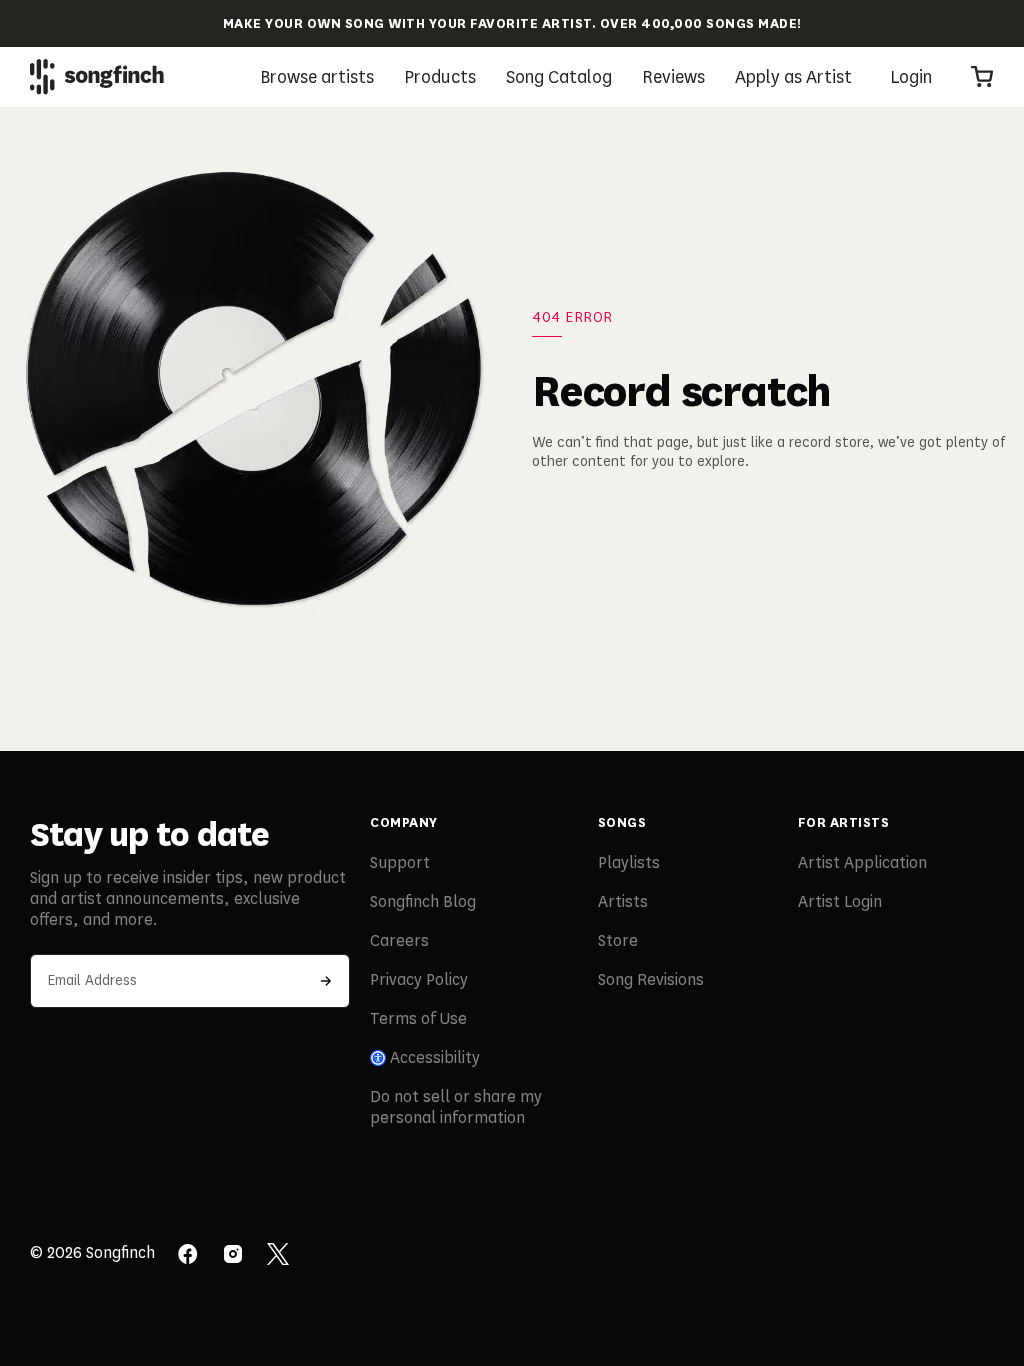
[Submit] (326, 981)
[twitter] (278, 1256)
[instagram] (233, 1256)
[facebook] (188, 1256)
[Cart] (982, 77)
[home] (97, 76)
